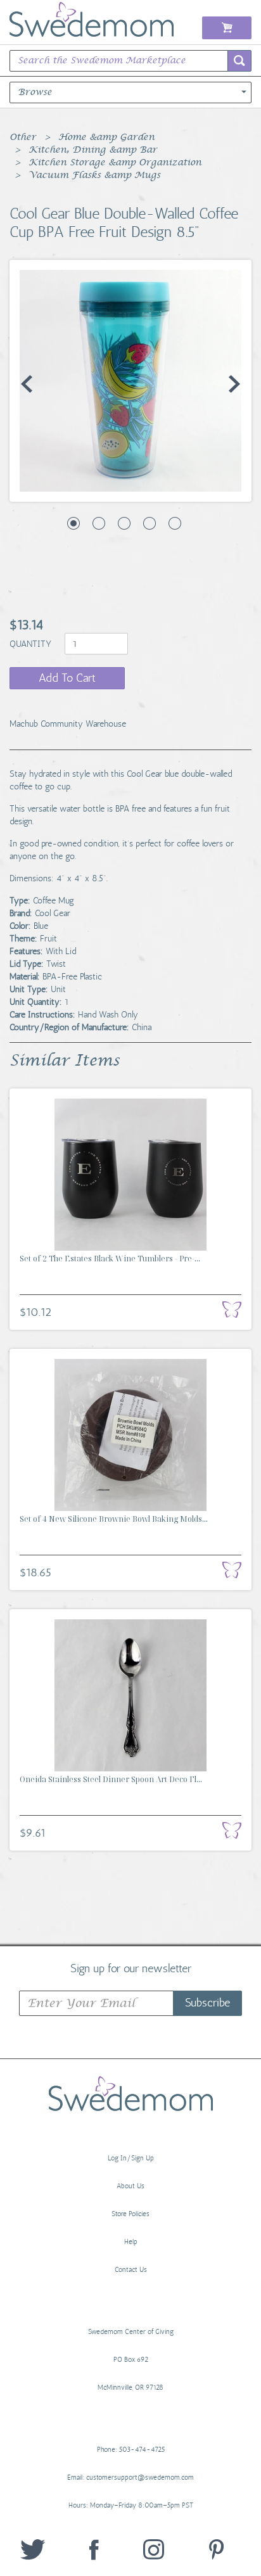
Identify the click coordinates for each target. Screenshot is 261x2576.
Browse (35, 92)
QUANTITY (32, 644)
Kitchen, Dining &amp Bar (93, 150)
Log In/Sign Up (131, 2158)
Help (131, 2242)
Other (23, 137)
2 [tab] (99, 523)
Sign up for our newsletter (131, 1968)
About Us (130, 2186)
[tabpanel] (130, 381)
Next (234, 384)
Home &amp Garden (106, 137)
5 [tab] (175, 523)
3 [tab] (124, 523)
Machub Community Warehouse (68, 724)
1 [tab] (73, 523)
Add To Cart (67, 678)
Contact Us (131, 2270)
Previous (27, 384)
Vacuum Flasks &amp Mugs (94, 175)
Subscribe (207, 2003)
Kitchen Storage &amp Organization (115, 163)
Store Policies (130, 2214)
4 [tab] (150, 523)
